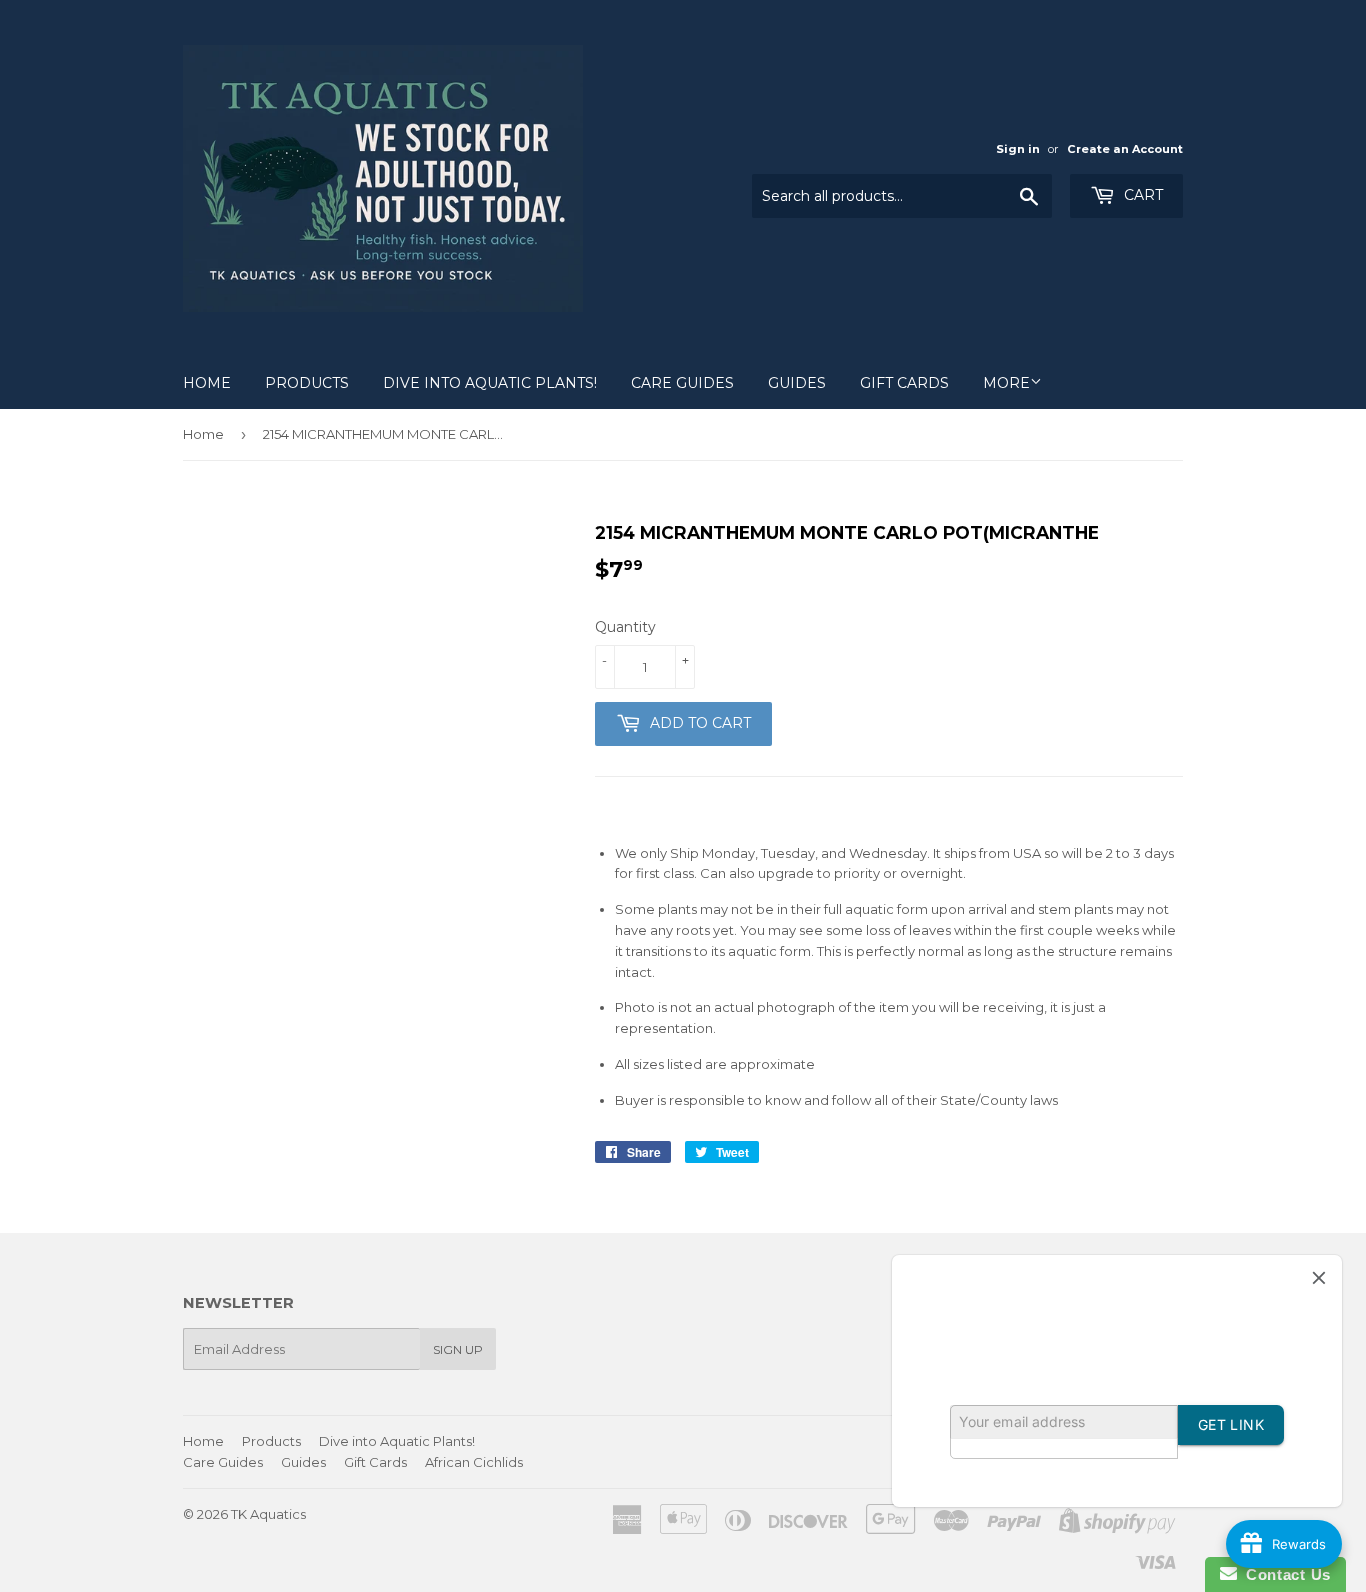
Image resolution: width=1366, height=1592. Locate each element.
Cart (1141, 195)
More (1006, 383)
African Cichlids (474, 1462)
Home (207, 383)
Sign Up (458, 1349)
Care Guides (682, 383)
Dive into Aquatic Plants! (490, 383)
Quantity (625, 627)
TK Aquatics (268, 1514)
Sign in (1018, 149)
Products (307, 383)
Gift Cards (904, 383)
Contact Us (1284, 1574)
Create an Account (1125, 149)
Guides (797, 383)
